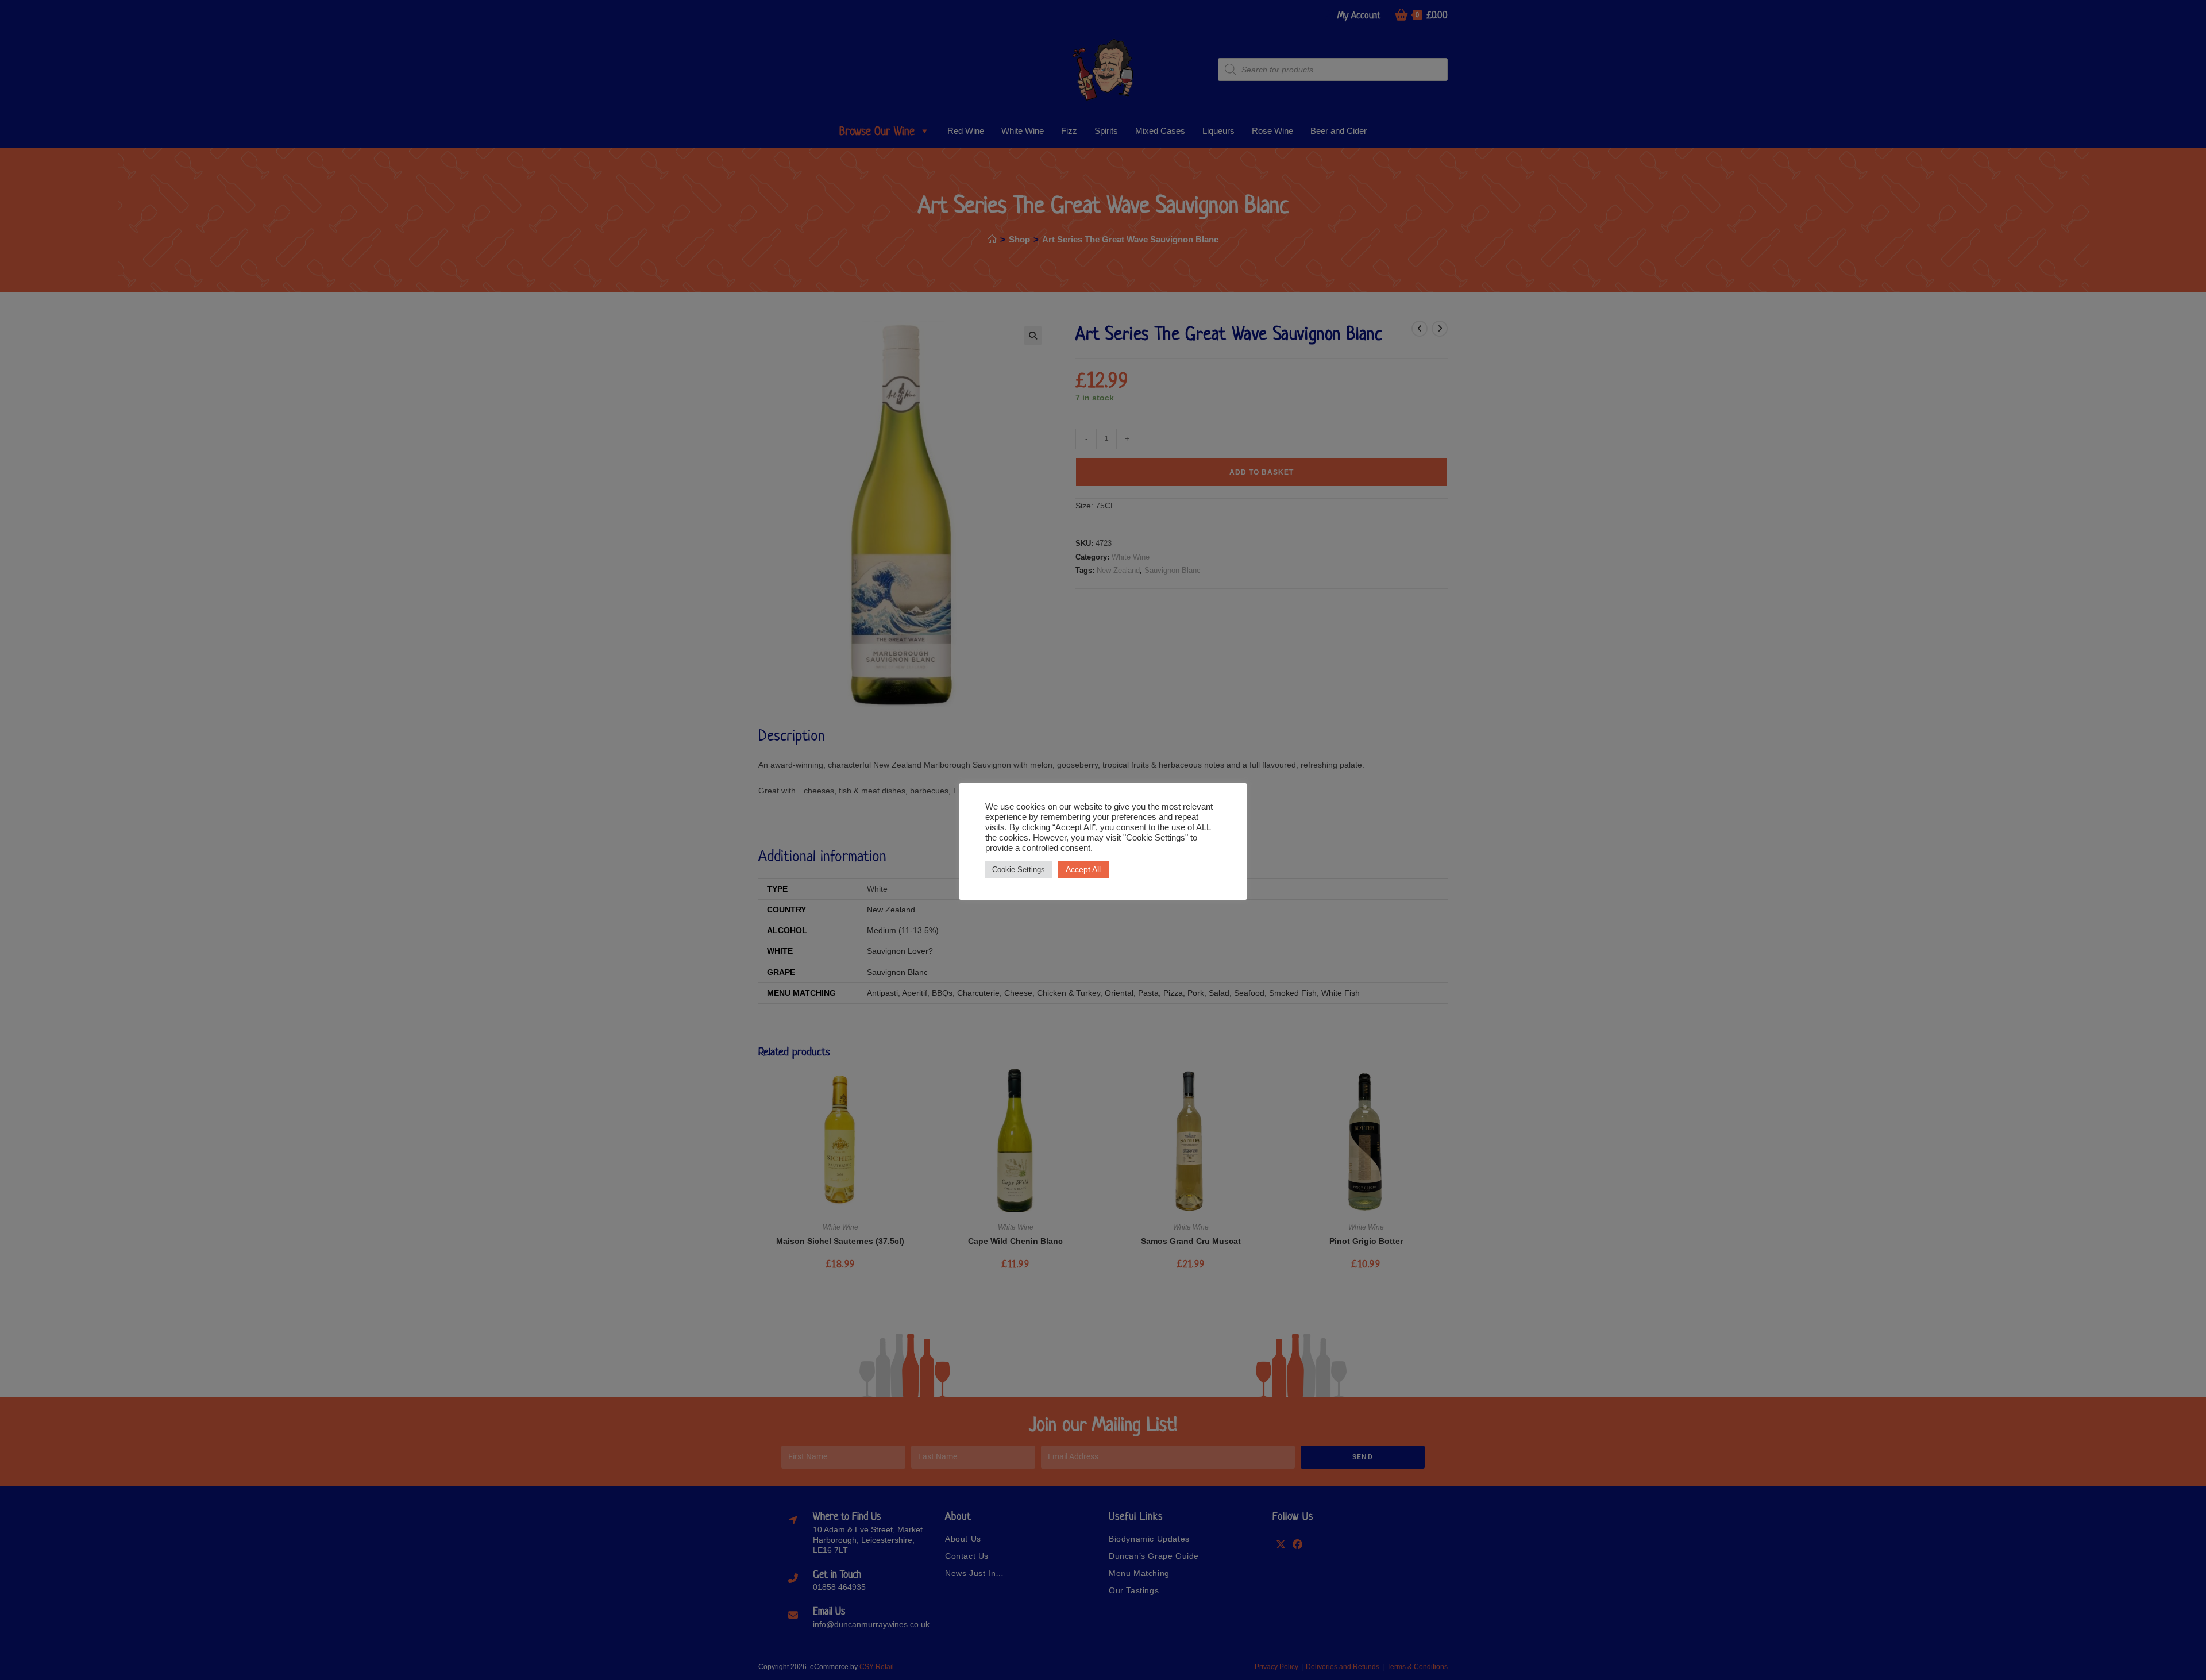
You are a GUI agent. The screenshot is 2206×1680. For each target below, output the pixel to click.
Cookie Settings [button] (1019, 870)
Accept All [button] (1083, 869)
